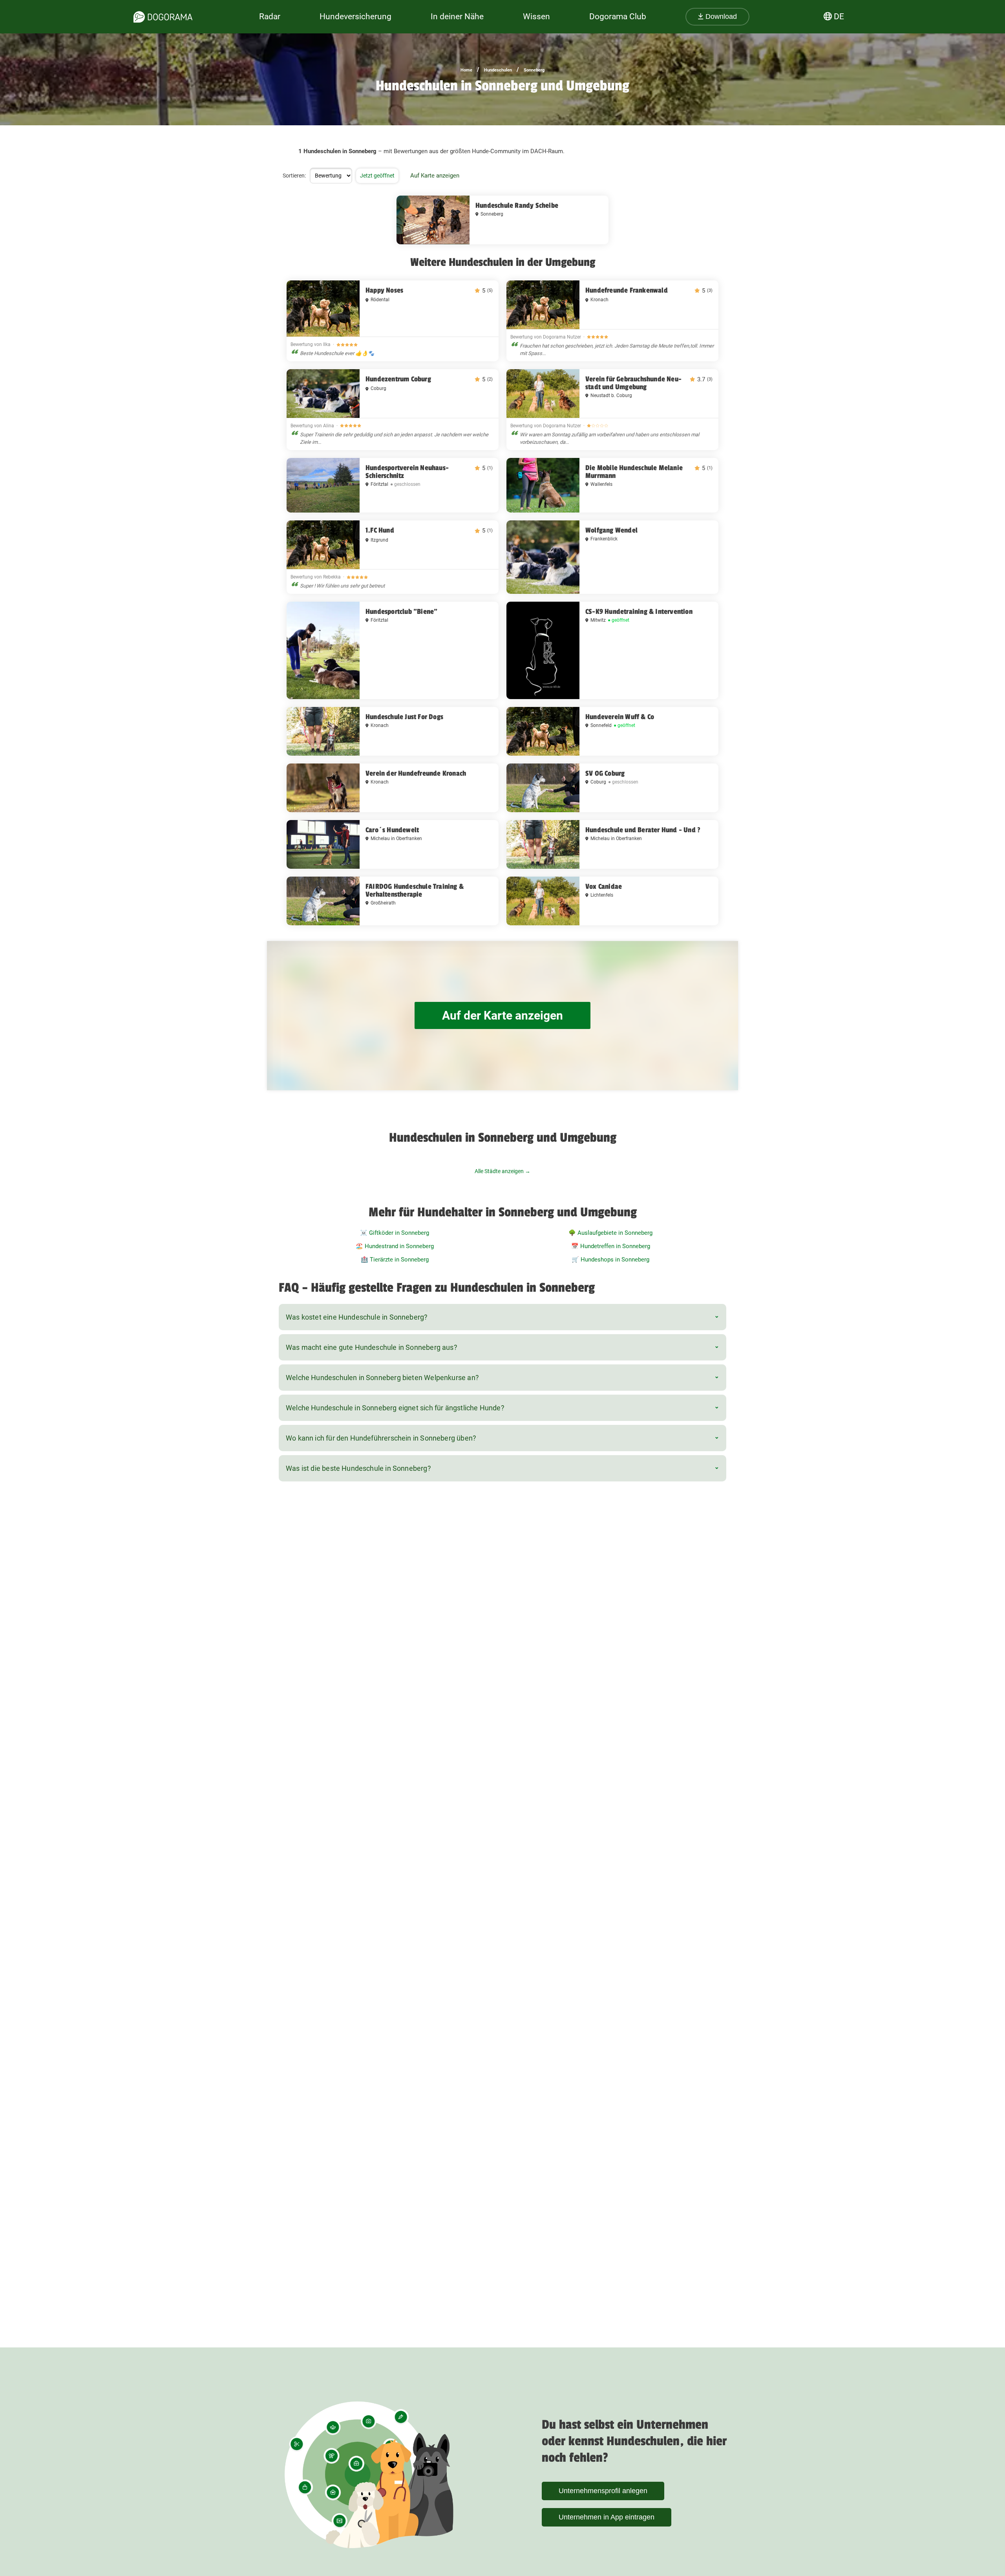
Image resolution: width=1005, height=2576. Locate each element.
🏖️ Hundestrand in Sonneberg (395, 1246)
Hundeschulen (498, 70)
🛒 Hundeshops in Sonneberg (610, 1260)
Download (720, 16)
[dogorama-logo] (163, 17)
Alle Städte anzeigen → (502, 1171)
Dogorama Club (618, 16)
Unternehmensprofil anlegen (603, 2491)
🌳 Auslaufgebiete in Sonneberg (610, 1233)
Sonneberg (534, 70)
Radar (270, 16)
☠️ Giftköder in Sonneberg (395, 1233)
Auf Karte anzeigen (435, 176)
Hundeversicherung (355, 16)
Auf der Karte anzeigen (502, 1015)
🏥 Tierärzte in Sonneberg (395, 1260)
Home (466, 70)
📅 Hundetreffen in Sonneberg (611, 1246)
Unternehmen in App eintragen (607, 2517)
